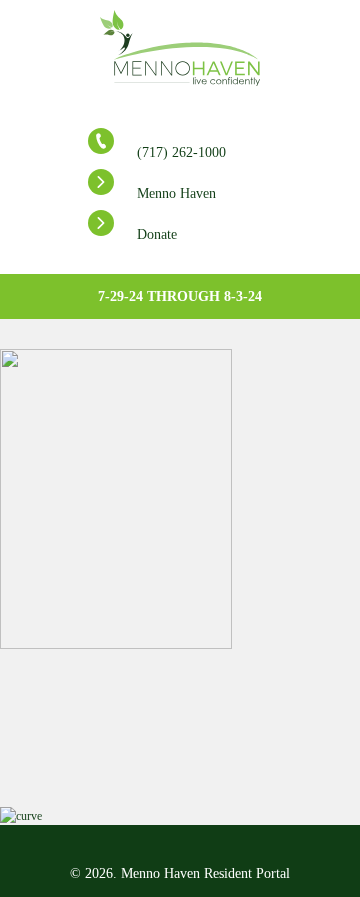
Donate (157, 234)
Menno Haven (176, 193)
